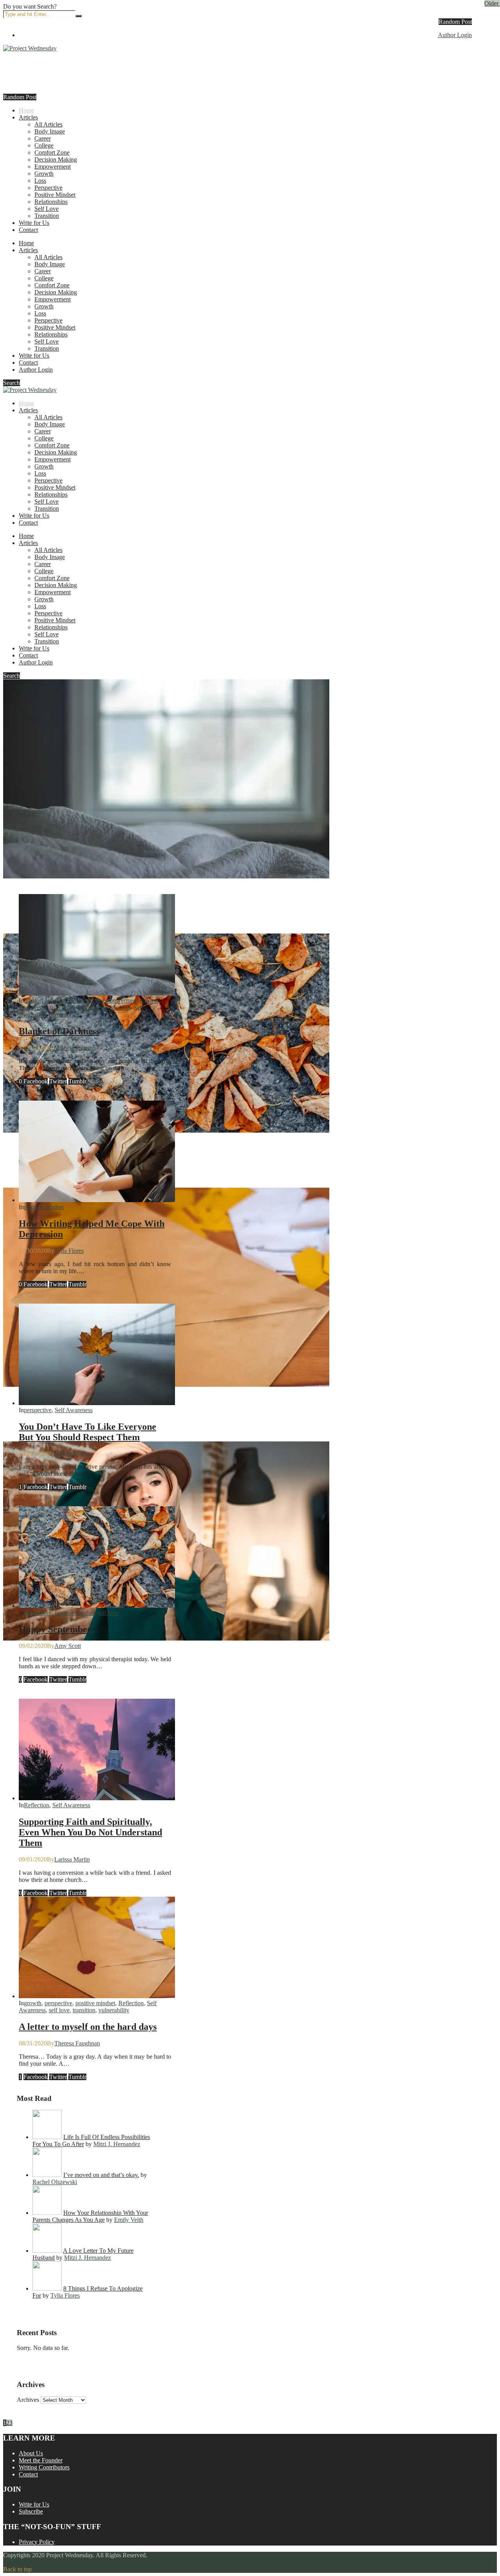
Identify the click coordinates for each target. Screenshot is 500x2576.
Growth (44, 174)
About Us (31, 2453)
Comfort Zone (52, 152)
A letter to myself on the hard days (88, 2027)
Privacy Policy (37, 2542)
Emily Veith (129, 2220)
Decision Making (56, 159)
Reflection (118, 1007)
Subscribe (31, 2511)
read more (15, 923)
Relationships (51, 202)
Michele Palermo (75, 1048)
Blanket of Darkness (44, 893)
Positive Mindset (55, 195)
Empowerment (53, 167)
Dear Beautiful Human (49, 1655)
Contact (28, 230)
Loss (40, 181)
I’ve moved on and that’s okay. (101, 2175)
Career (43, 138)
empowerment (120, 1000)
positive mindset (82, 1007)
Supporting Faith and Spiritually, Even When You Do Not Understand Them (90, 1832)
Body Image (50, 131)
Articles (28, 117)
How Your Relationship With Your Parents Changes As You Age (90, 2216)
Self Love (46, 209)
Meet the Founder (41, 2460)
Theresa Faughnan (77, 2043)
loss (23, 1007)
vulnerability (114, 2010)
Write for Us (34, 223)
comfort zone (40, 1000)
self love (108, 1613)
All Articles (48, 124)
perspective (45, 1007)
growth (150, 1000)
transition (60, 1015)
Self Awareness (74, 1410)
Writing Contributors (44, 2467)
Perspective (48, 188)
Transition (47, 216)
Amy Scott (68, 1646)
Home (26, 110)
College (44, 145)
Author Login (455, 35)
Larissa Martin (72, 1453)
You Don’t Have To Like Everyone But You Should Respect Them (87, 1432)
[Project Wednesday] (30, 48)
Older (492, 3)
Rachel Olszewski (55, 2182)
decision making (79, 1000)
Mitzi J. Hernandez (117, 2144)
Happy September (55, 1629)
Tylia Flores (69, 1251)
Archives (28, 2400)
